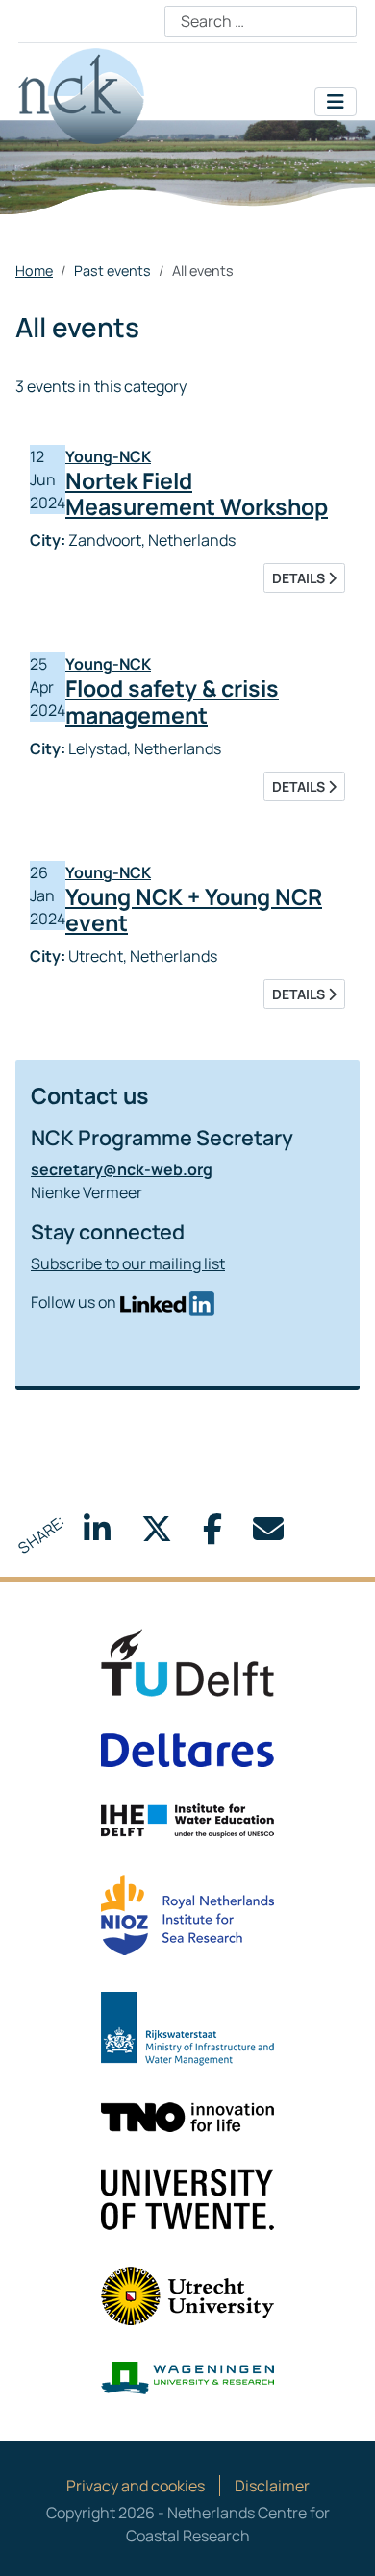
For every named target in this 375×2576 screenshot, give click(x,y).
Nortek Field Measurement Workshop (197, 494)
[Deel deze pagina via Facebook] (212, 1534)
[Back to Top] (341, 2540)
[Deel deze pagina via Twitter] (157, 1534)
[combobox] (261, 21)
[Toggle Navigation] (336, 102)
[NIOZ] (187, 1913)
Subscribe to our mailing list (128, 1263)
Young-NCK (108, 456)
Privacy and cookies (136, 2486)
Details (300, 578)
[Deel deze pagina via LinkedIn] (97, 1534)
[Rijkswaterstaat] (187, 2027)
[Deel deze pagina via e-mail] (268, 1534)
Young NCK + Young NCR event (194, 910)
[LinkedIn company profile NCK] (167, 1302)
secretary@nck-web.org (122, 1169)
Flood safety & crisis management (172, 701)
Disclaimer (272, 2486)
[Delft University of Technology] (187, 1661)
